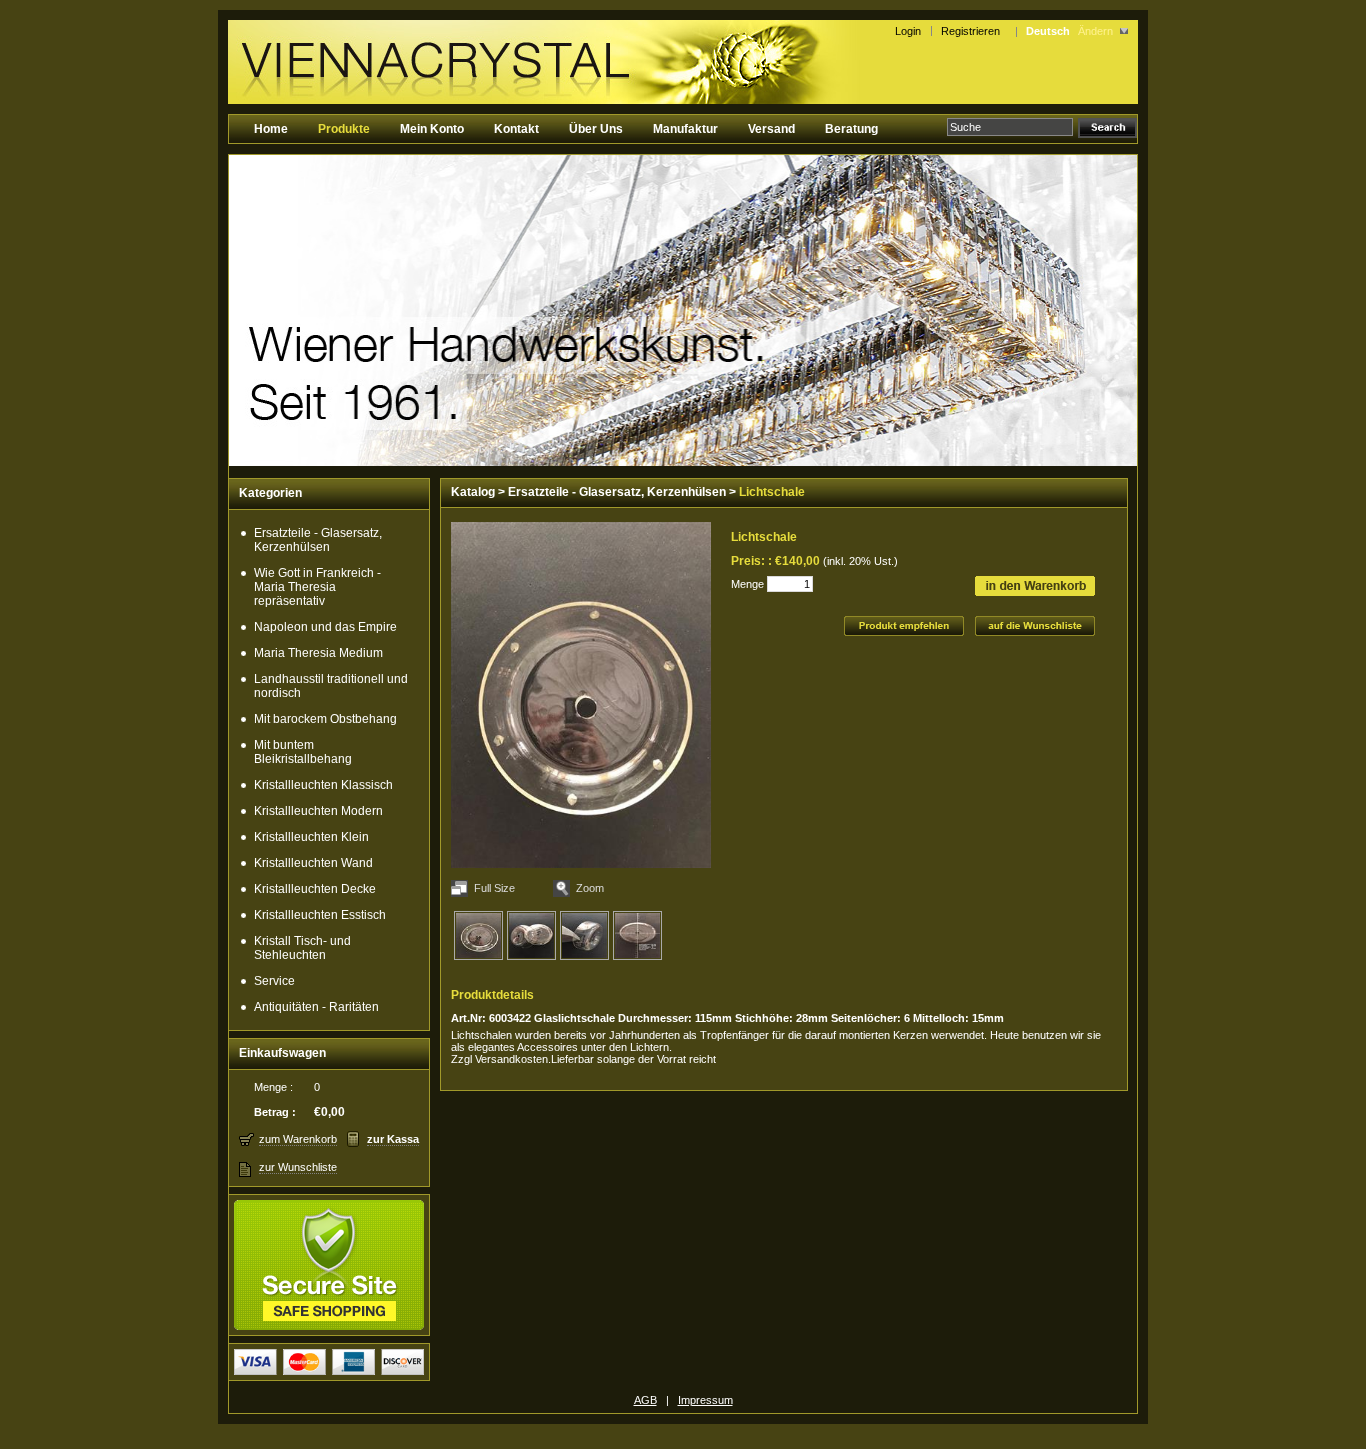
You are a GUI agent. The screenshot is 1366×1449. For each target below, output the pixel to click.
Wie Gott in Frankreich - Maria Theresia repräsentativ (317, 587)
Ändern (1095, 31)
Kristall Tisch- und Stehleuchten (302, 948)
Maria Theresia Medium (318, 653)
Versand (771, 129)
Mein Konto (432, 129)
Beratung (851, 129)
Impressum (705, 1400)
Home (271, 129)
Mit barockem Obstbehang (325, 719)
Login (908, 31)
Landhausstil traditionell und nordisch (331, 686)
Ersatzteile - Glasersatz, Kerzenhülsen (318, 540)
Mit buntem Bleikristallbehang (303, 752)
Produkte (344, 129)
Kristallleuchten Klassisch (323, 785)
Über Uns (596, 129)
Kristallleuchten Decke (315, 889)
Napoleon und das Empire (325, 627)
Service (274, 981)
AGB (645, 1400)
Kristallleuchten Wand (313, 863)
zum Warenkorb (298, 1139)
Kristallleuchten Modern (318, 811)
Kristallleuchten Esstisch (320, 915)
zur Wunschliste (298, 1167)
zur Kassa (393, 1139)
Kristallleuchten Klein (311, 837)
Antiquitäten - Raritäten (316, 1007)
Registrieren (973, 31)
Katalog (473, 492)
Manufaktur (685, 129)
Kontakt (516, 129)
